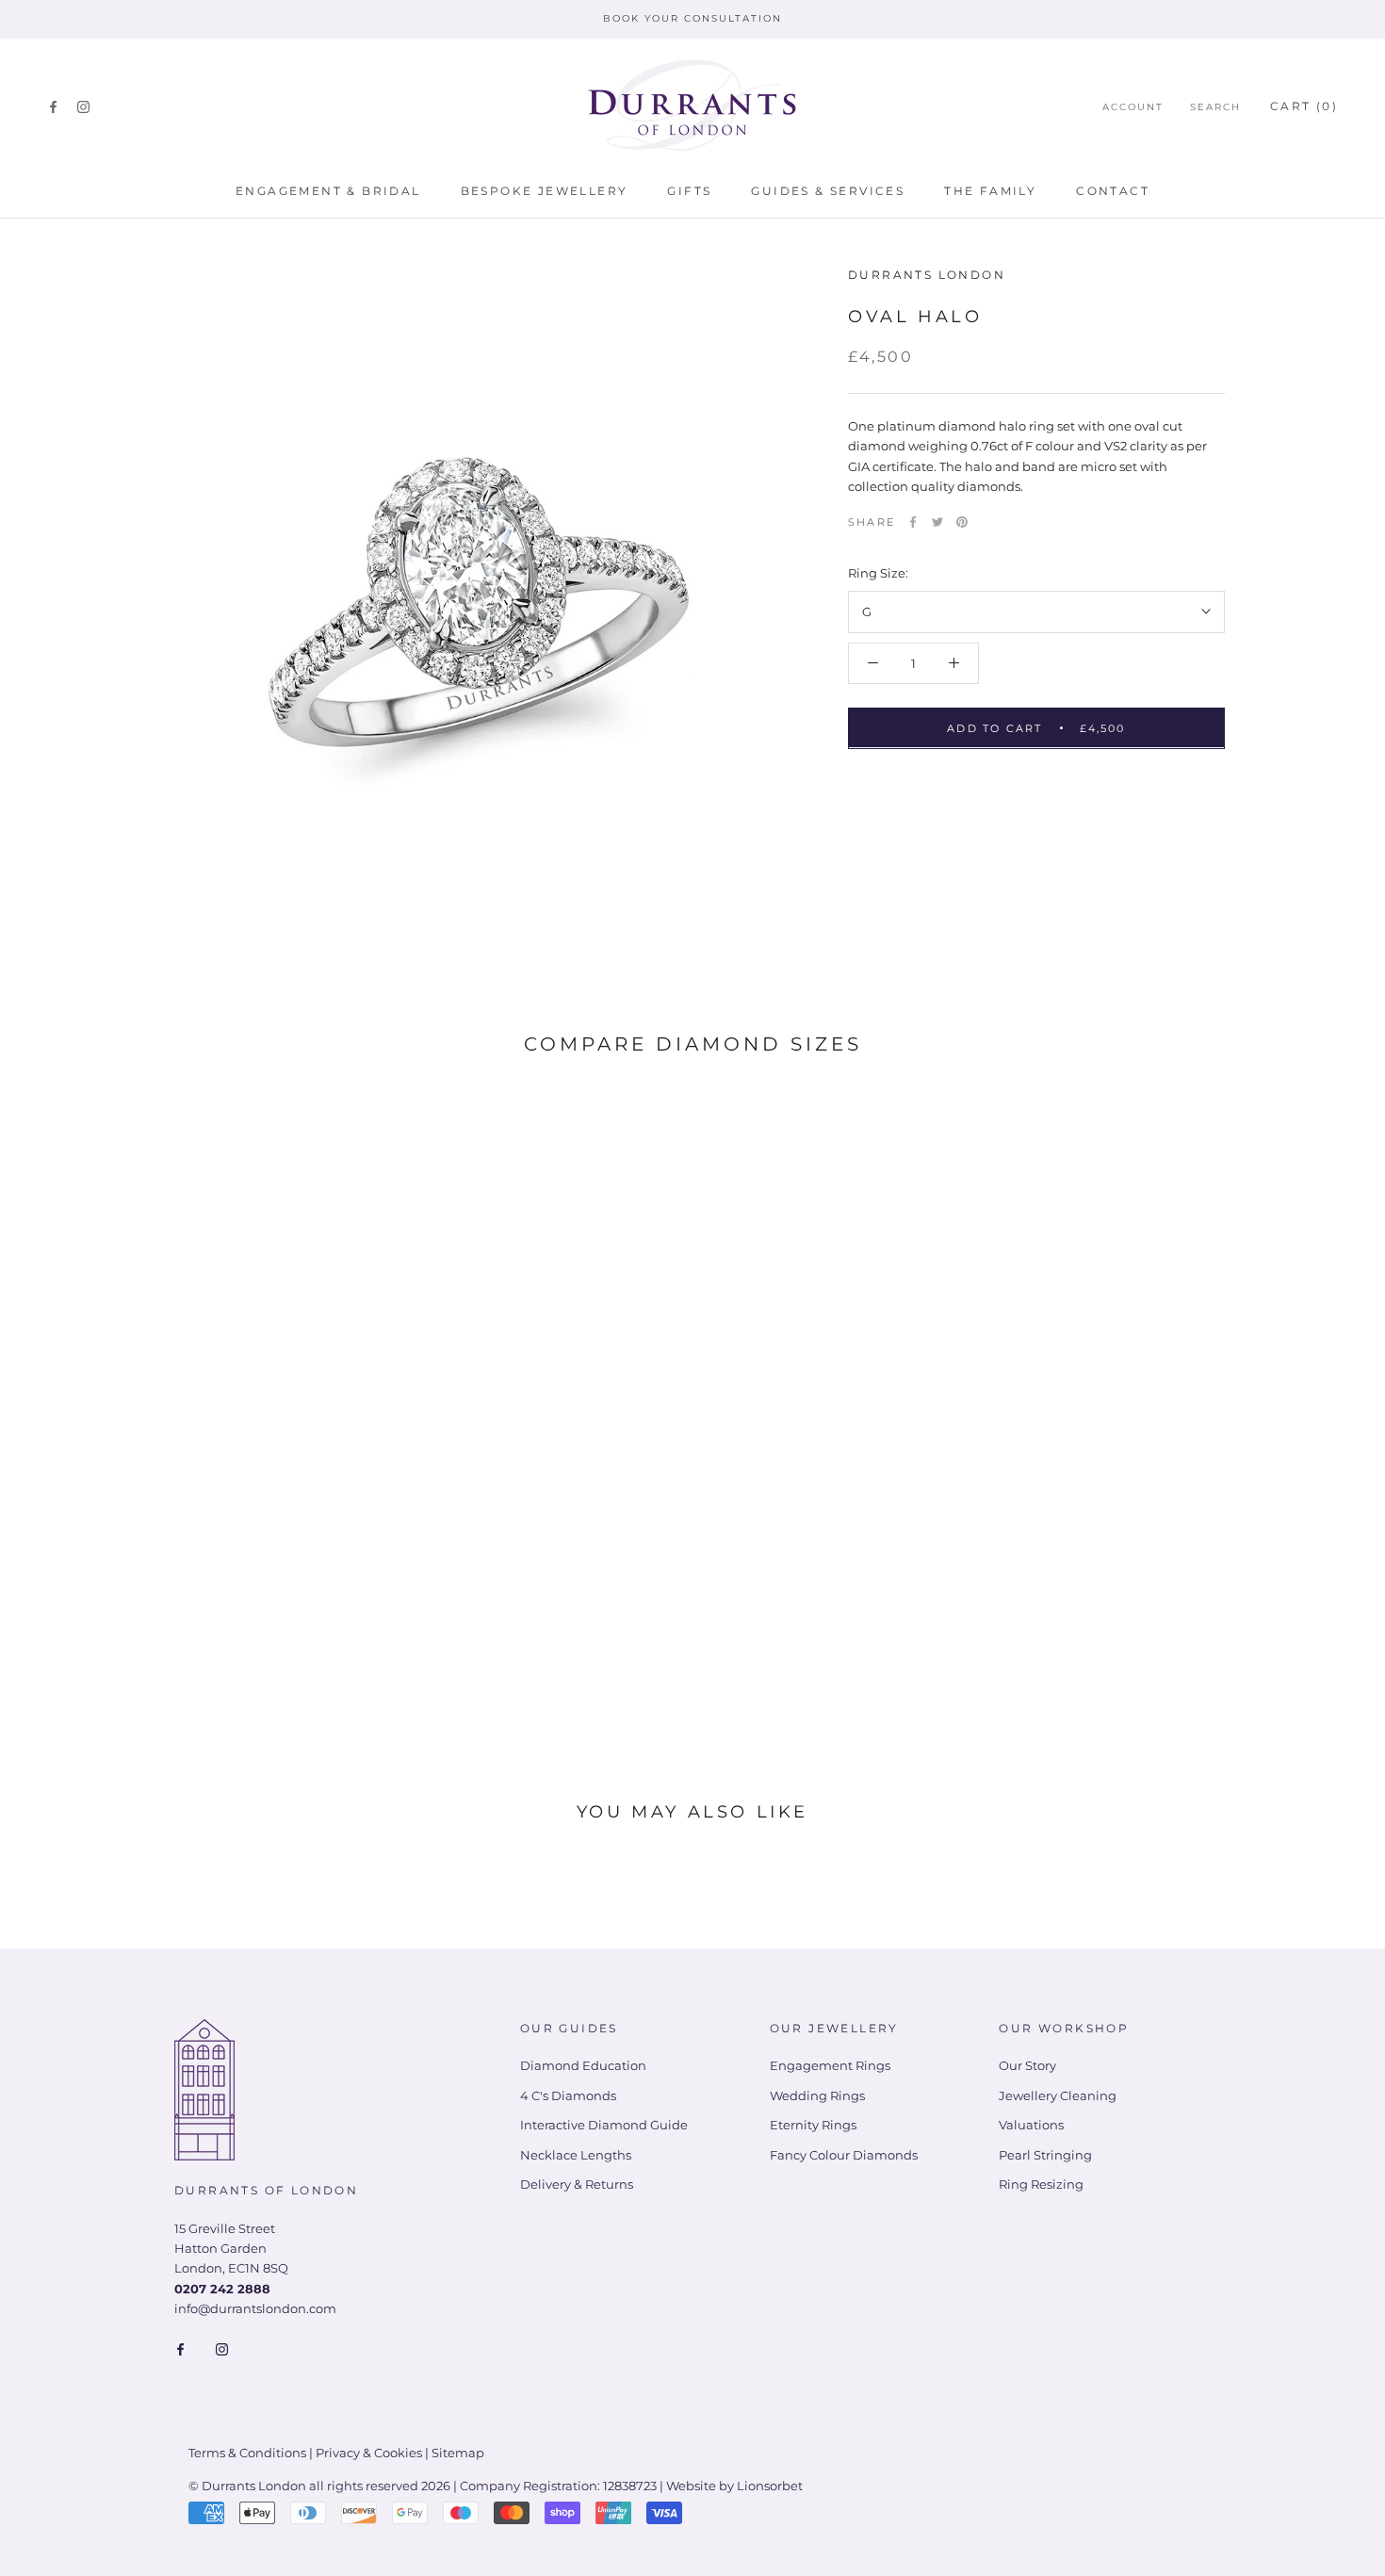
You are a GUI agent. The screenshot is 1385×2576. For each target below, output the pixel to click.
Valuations (1031, 2125)
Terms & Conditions (247, 2453)
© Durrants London (247, 2486)
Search (1215, 107)
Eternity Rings (813, 2125)
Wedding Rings (817, 2095)
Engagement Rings (830, 2065)
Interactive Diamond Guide (604, 2125)
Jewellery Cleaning (1058, 2095)
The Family (990, 191)
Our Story (1027, 2065)
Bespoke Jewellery (545, 191)
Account (1133, 107)
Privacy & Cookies (369, 2453)
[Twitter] (937, 522)
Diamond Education (583, 2065)
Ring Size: (878, 572)
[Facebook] (53, 106)
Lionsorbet (770, 2486)
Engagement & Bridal (328, 191)
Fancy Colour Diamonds (844, 2155)
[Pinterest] (962, 522)
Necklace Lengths (576, 2155)
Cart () (1304, 106)
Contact (1113, 191)
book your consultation (692, 18)
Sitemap (458, 2453)
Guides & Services (828, 191)
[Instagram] (83, 106)
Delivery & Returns (577, 2184)
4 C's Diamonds (568, 2095)
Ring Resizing (1041, 2184)
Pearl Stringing (1045, 2155)
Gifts (689, 191)
